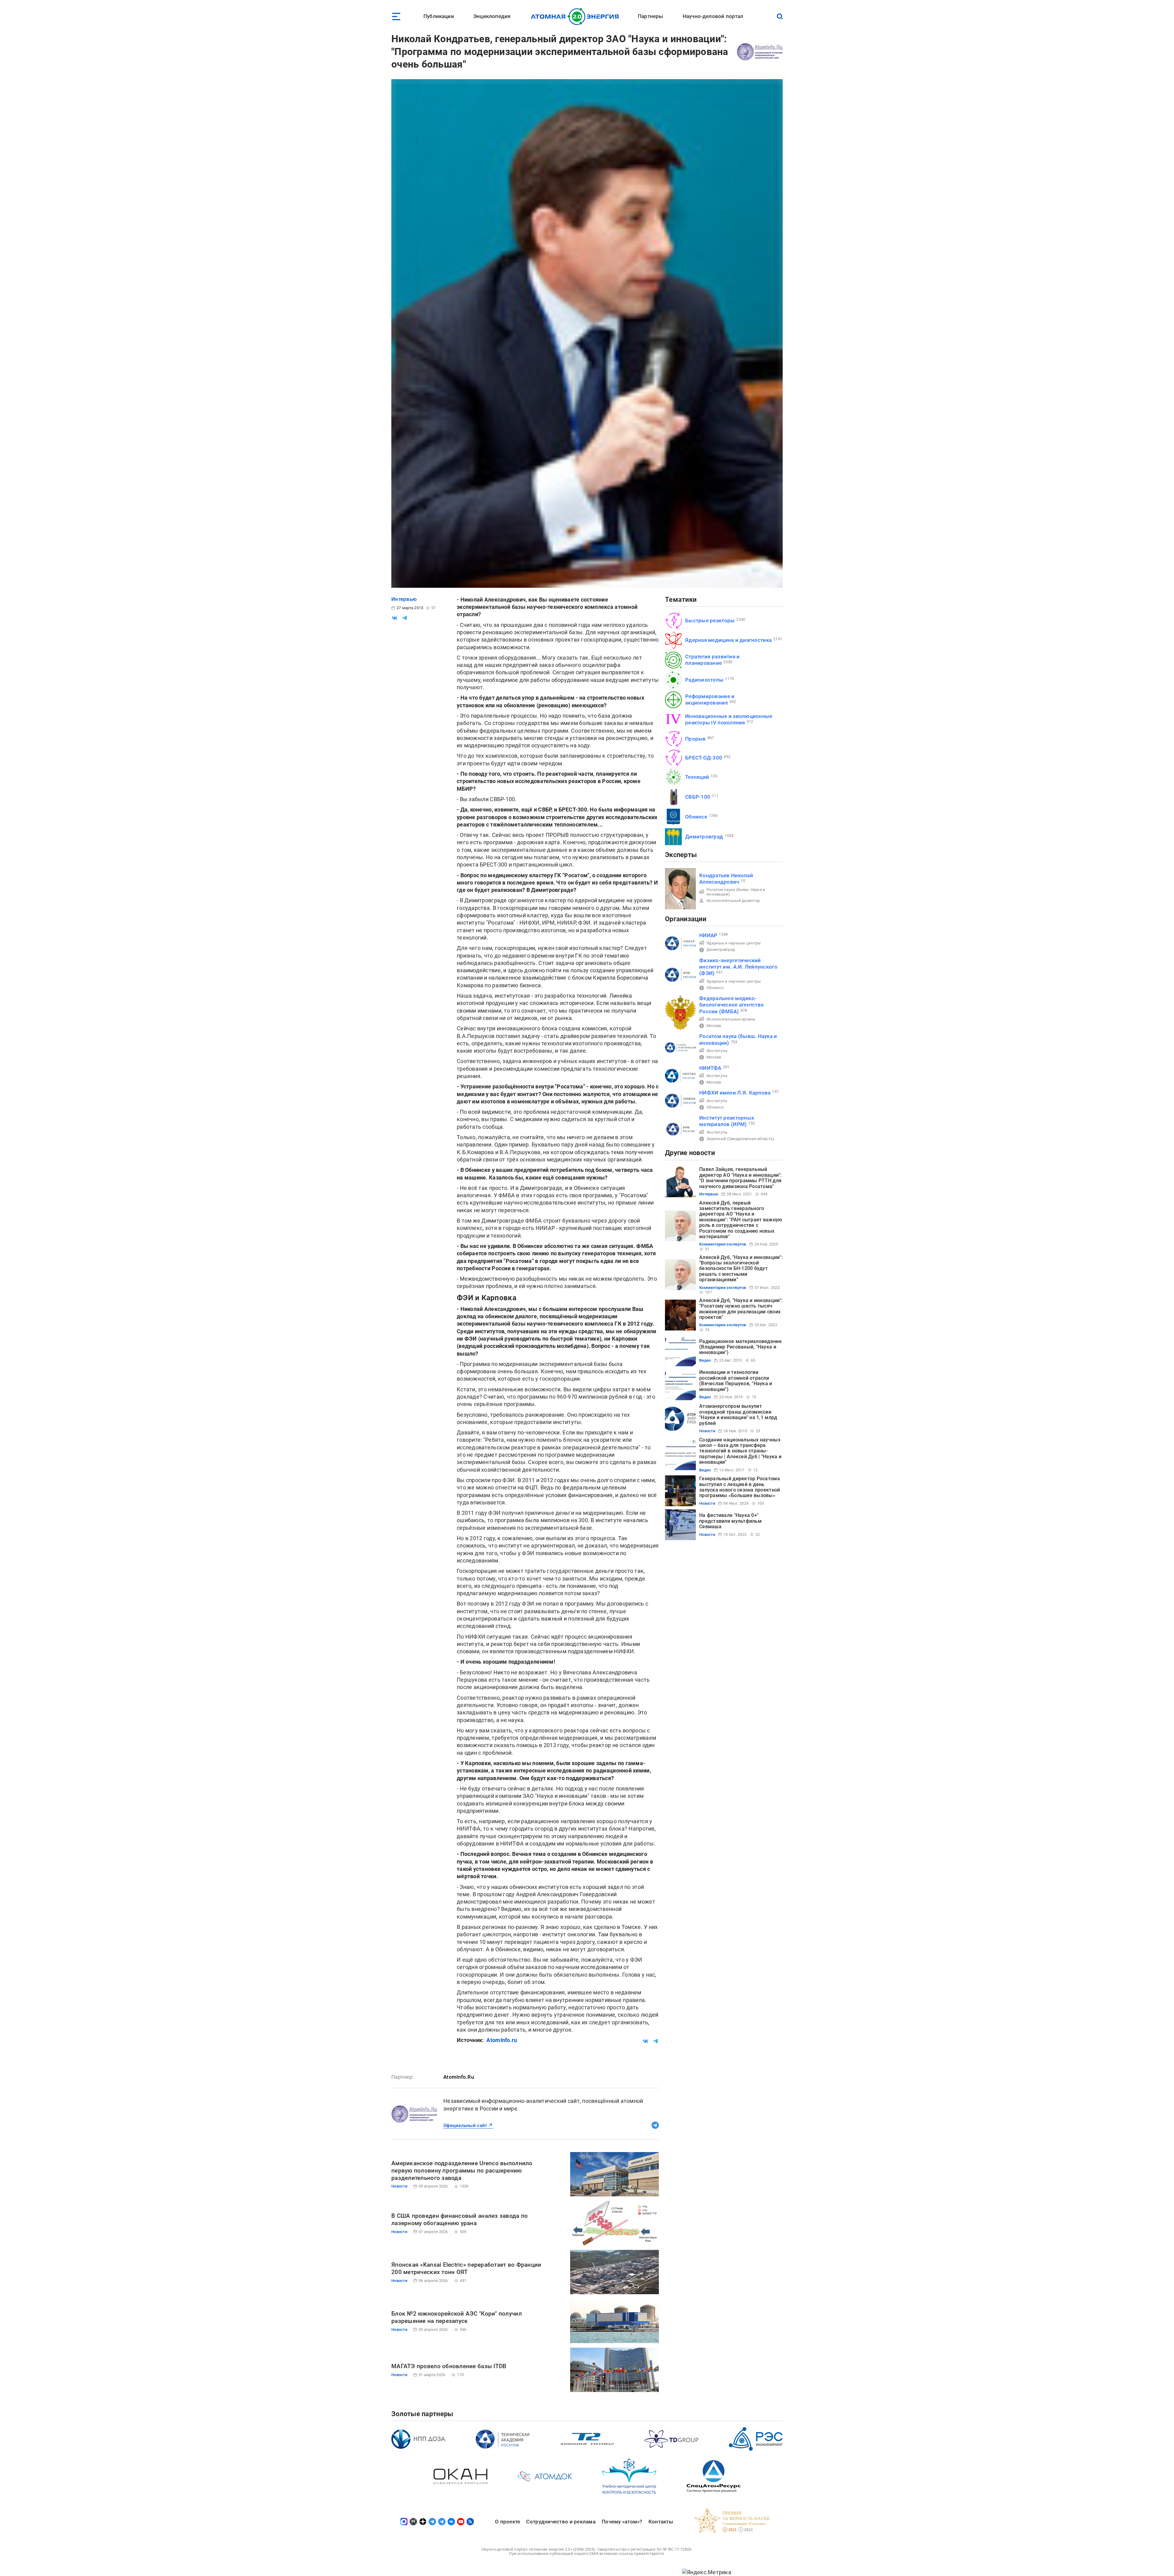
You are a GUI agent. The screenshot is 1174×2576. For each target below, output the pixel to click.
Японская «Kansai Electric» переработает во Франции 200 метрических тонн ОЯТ (466, 2268)
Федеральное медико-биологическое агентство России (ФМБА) (731, 1005)
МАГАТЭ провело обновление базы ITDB (449, 2366)
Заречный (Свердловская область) (740, 1139)
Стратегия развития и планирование (712, 660)
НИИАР (708, 935)
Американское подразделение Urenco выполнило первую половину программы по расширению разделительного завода (462, 2171)
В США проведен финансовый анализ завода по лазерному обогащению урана (460, 2219)
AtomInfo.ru (502, 2040)
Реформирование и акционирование (710, 699)
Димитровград (704, 837)
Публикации (439, 16)
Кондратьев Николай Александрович (726, 879)
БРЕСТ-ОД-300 (704, 758)
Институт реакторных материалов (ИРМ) (727, 1121)
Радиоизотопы (704, 680)
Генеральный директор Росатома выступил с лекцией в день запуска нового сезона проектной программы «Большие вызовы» (740, 1487)
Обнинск (696, 817)
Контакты (661, 2522)
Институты (717, 1051)
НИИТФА (710, 1068)
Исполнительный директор (733, 901)
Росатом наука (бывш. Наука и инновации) (736, 892)
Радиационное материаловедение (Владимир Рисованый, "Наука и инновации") (740, 1347)
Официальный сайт (465, 2125)
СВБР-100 (698, 797)
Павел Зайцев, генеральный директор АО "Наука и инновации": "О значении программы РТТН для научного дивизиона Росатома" (740, 1178)
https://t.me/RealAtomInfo (655, 2125)
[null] (395, 618)
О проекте (508, 2522)
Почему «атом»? (622, 2522)
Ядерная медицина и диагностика (728, 640)
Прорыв (696, 739)
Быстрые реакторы (710, 620)
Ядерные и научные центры (734, 943)
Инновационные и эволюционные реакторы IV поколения (729, 719)
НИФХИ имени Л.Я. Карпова (735, 1093)
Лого (576, 17)
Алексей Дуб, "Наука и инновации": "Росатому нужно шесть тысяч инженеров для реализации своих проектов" (741, 1309)
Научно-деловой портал (713, 16)
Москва (714, 1026)
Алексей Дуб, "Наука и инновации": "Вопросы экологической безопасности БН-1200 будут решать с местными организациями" (741, 1269)
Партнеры (650, 16)
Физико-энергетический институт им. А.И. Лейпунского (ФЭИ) (738, 967)
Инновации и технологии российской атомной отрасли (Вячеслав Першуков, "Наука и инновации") (736, 1381)
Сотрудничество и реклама (561, 2522)
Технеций (697, 777)
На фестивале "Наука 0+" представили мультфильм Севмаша (730, 1521)
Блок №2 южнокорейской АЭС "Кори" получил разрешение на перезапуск (457, 2317)
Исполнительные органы (731, 1019)
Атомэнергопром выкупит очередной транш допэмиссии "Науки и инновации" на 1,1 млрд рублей (738, 1415)
